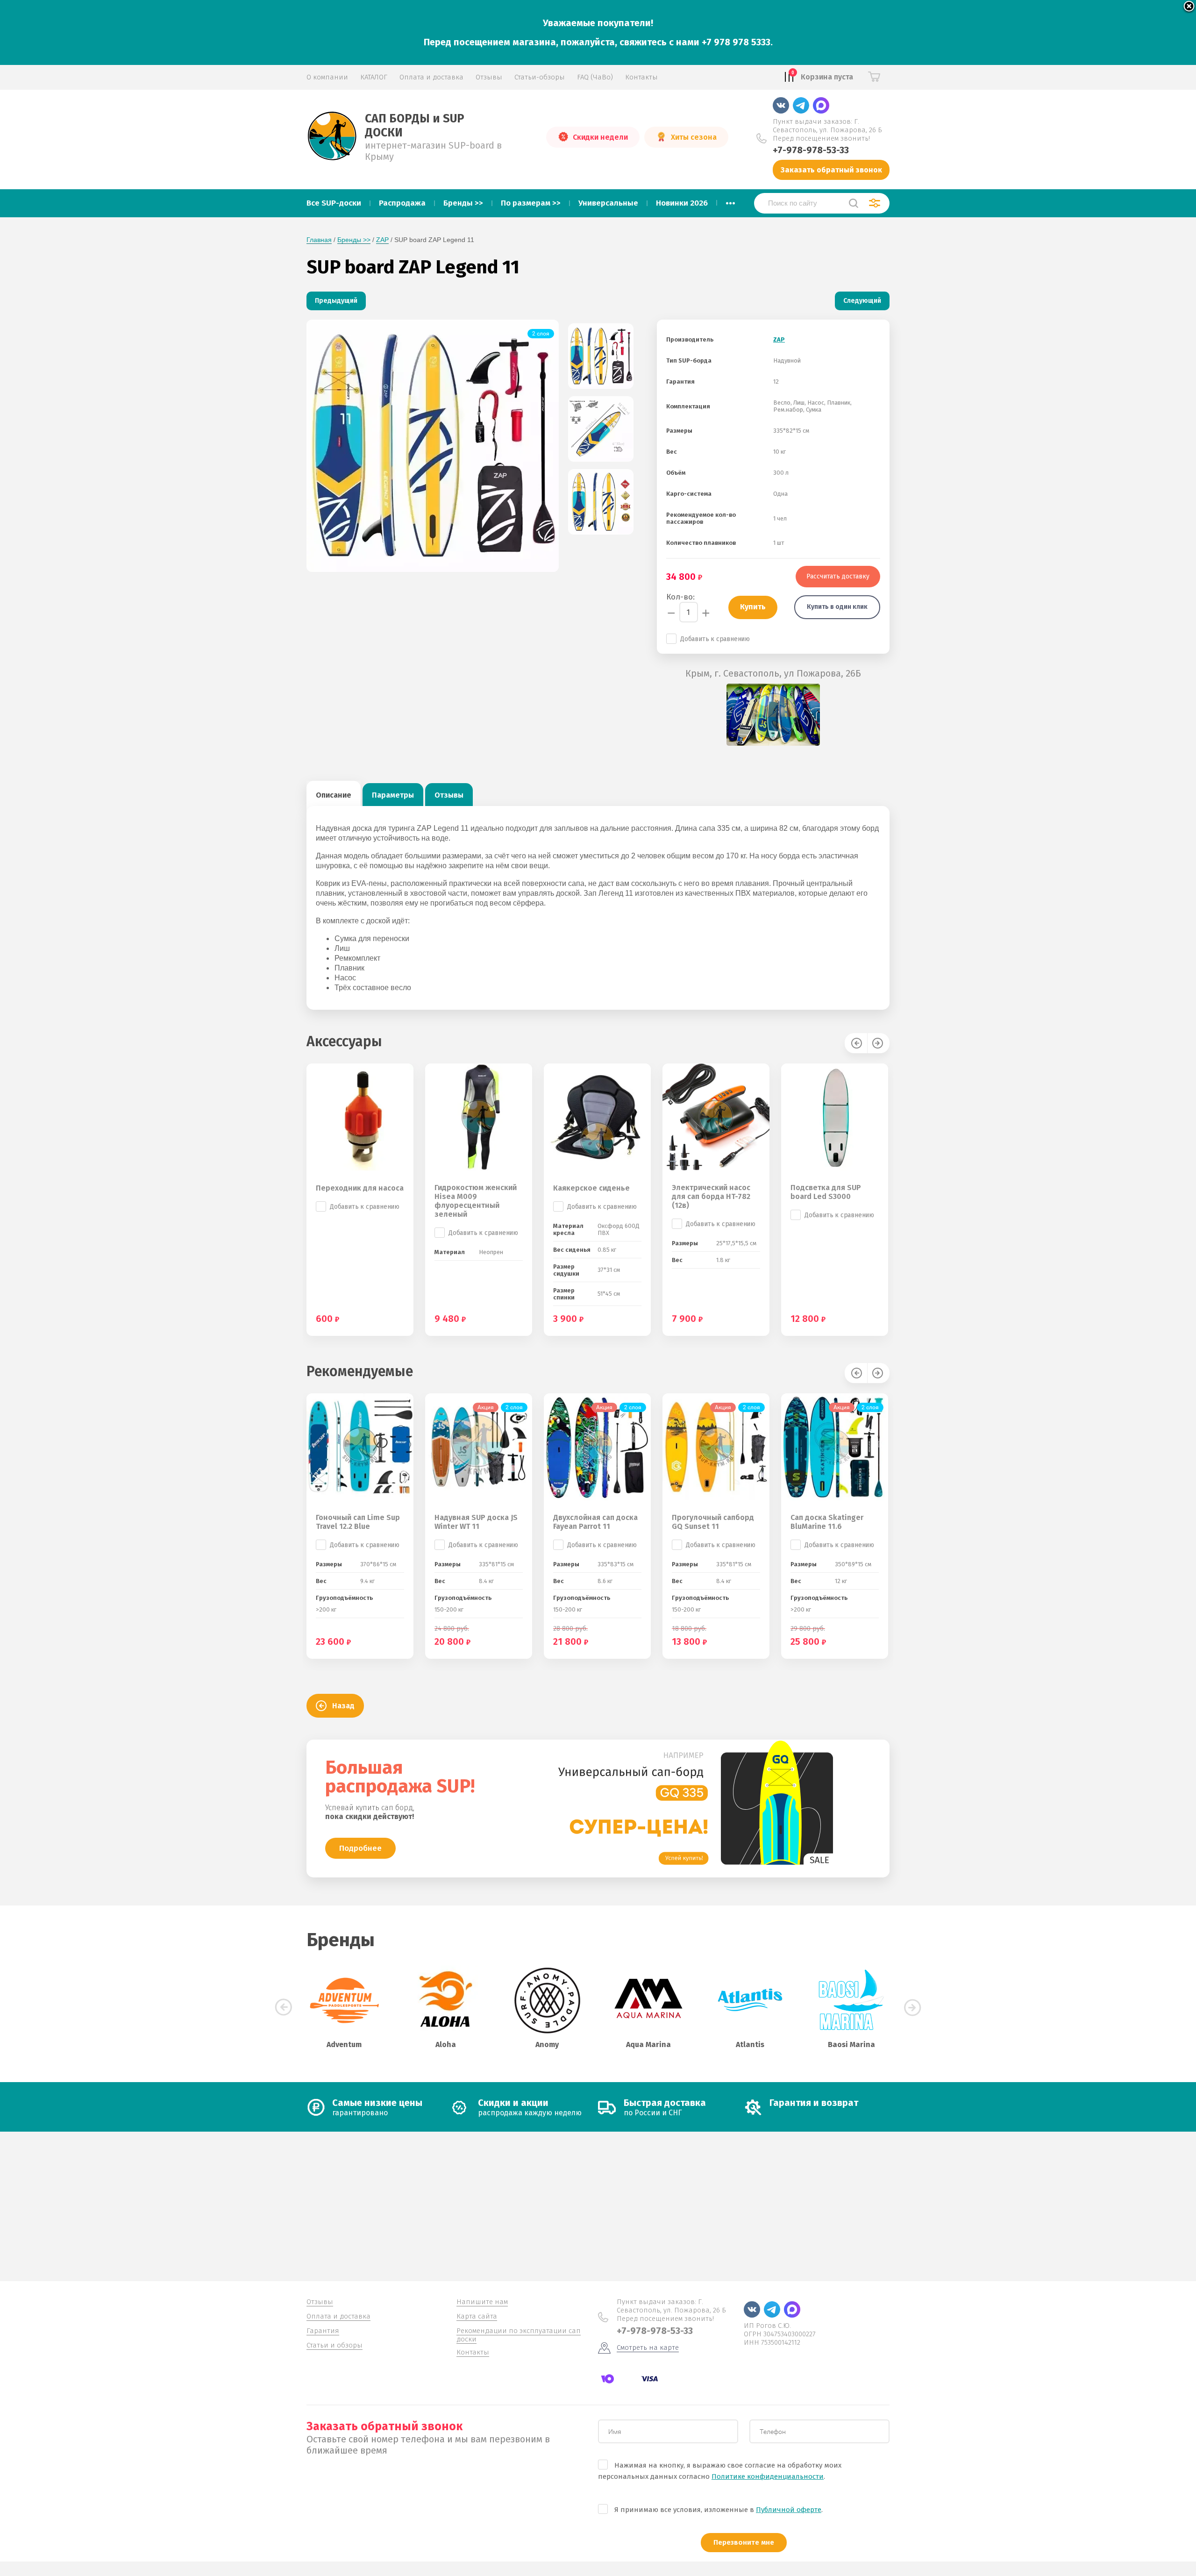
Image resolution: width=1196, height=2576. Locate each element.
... (730, 200)
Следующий (862, 301)
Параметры (393, 795)
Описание (334, 795)
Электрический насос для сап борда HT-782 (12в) (711, 1196)
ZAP (382, 240)
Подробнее (360, 1848)
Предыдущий (336, 301)
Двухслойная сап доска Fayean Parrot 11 (595, 1522)
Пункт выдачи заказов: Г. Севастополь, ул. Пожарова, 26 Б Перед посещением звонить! (827, 130)
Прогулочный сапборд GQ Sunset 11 (713, 1522)
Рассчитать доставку (838, 576)
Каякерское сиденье (591, 1188)
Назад (343, 1706)
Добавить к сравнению (715, 639)
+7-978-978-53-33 (811, 150)
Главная (319, 240)
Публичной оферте (789, 2510)
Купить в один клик (837, 607)
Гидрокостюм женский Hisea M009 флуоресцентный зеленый (476, 1201)
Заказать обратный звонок (831, 170)
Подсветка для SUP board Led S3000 (826, 1192)
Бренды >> (354, 240)
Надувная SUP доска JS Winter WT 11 (476, 1522)
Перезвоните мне (744, 2542)
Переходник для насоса (360, 1188)
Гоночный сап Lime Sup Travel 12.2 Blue (358, 1522)
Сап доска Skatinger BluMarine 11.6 (827, 1522)
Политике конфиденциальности (768, 2476)
